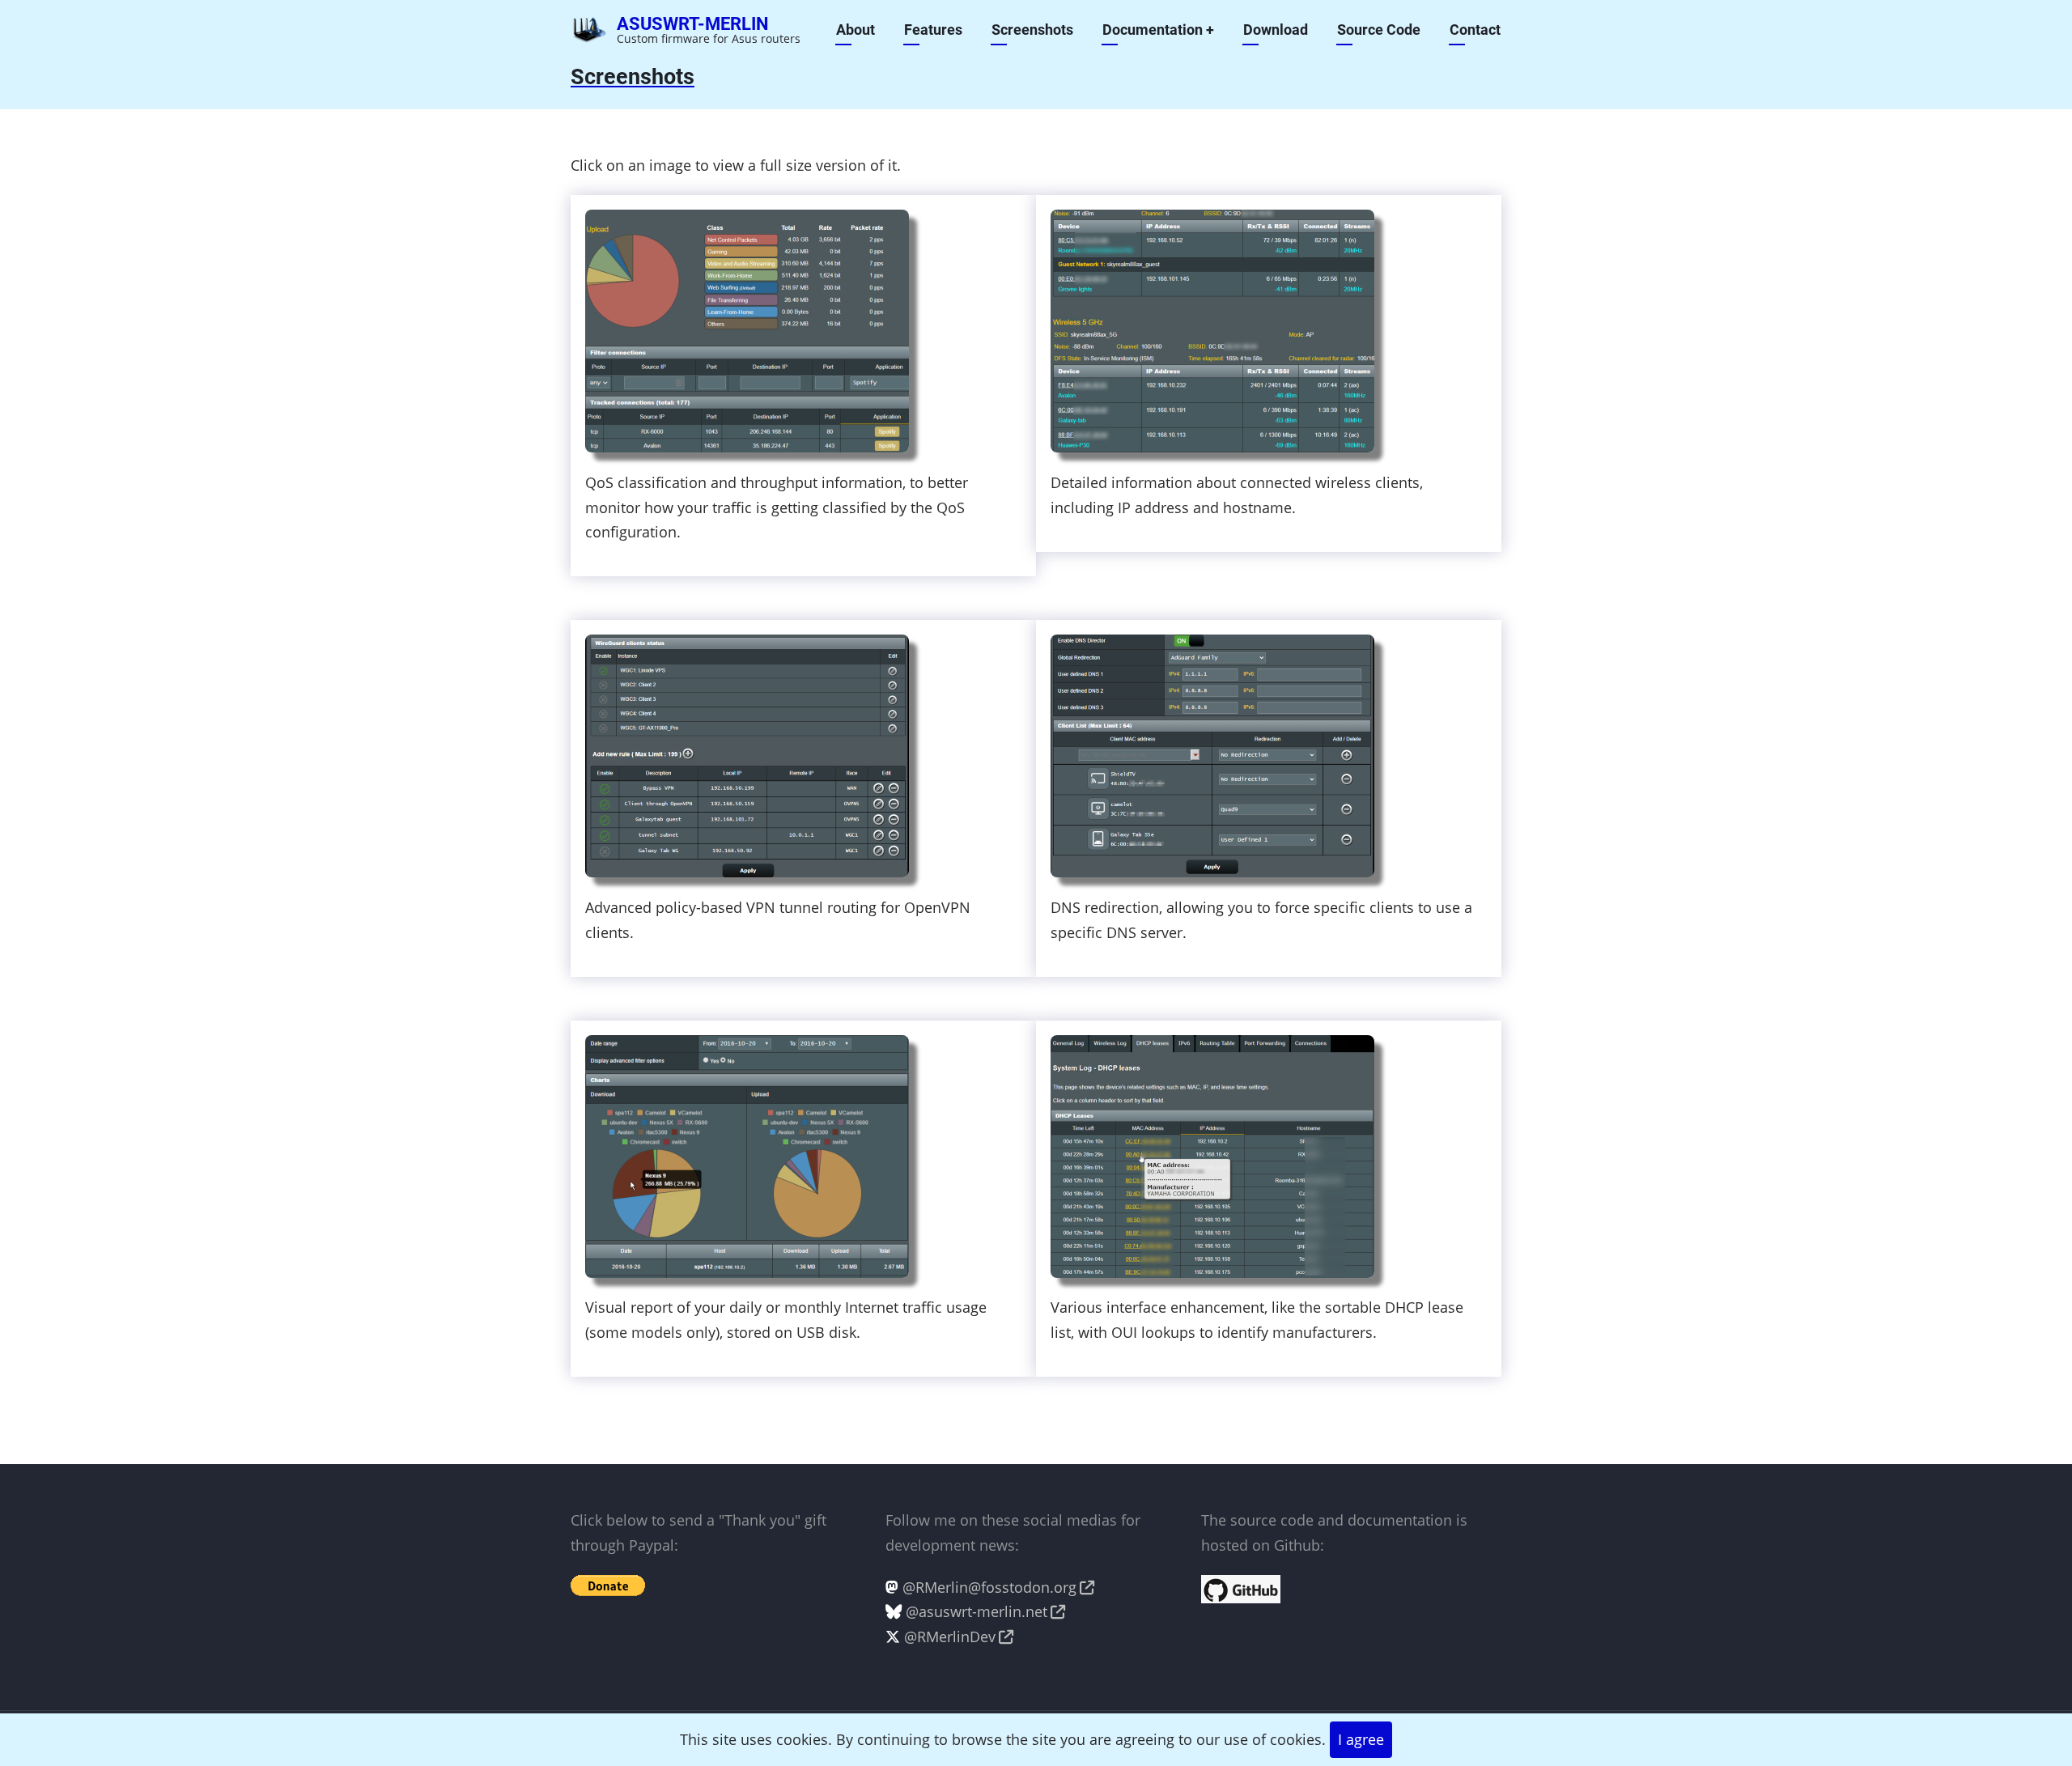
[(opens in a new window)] (1241, 1587)
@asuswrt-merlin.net (977, 1611)
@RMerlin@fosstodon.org (989, 1587)
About (856, 30)
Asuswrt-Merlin (693, 24)
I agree (1361, 1739)
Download (1276, 30)
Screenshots (1032, 30)
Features (933, 30)
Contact (1475, 30)
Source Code (1379, 30)
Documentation (1158, 30)
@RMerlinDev (950, 1637)
